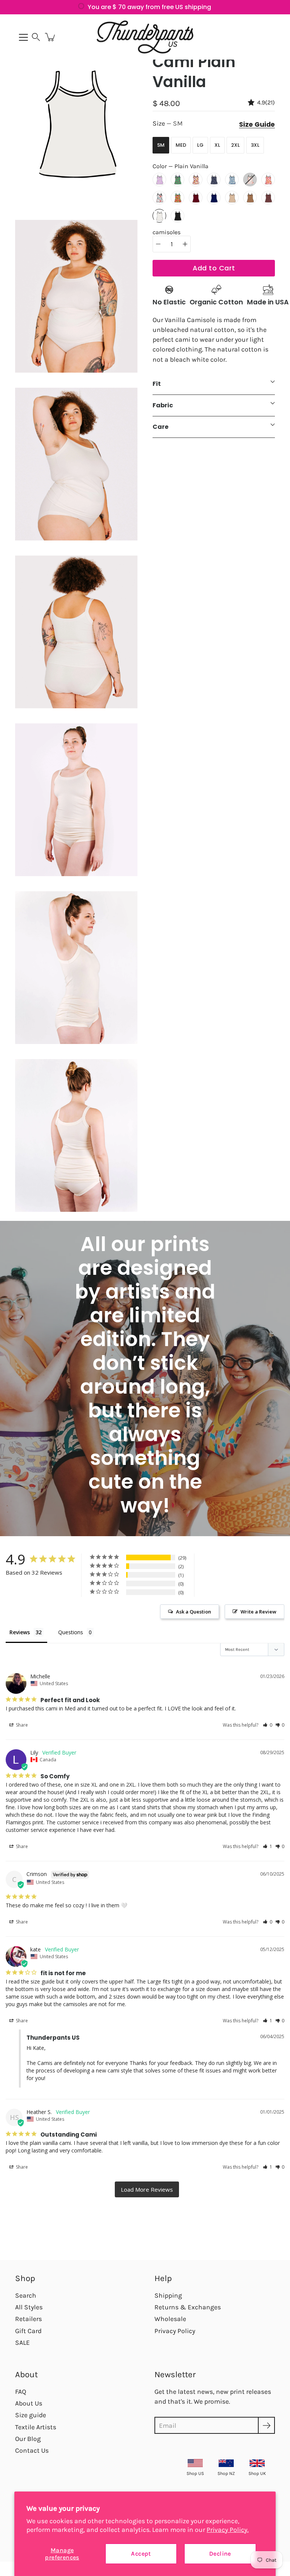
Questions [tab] (71, 1632)
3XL (255, 145)
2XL (235, 145)
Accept (141, 2554)
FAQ (21, 2392)
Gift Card (28, 2331)
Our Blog (28, 2439)
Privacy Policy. (228, 2530)
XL (217, 145)
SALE (22, 2343)
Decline (220, 2554)
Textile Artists (36, 2427)
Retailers (29, 2319)
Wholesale (170, 2319)
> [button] (147, 2189)
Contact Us (32, 2450)
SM (161, 145)
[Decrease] (158, 244)
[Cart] (51, 37)
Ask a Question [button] (194, 1612)
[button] (36, 37)
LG (200, 145)
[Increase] (185, 244)
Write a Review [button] (258, 1612)
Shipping (168, 2295)
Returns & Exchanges (188, 2307)
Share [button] (21, 1725)
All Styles (29, 2307)
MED (181, 145)
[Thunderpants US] (145, 37)
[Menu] (23, 37)
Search (26, 2295)
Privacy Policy (175, 2331)
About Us (29, 2403)
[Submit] (266, 2425)
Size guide (31, 2415)
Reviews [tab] (20, 1632)
